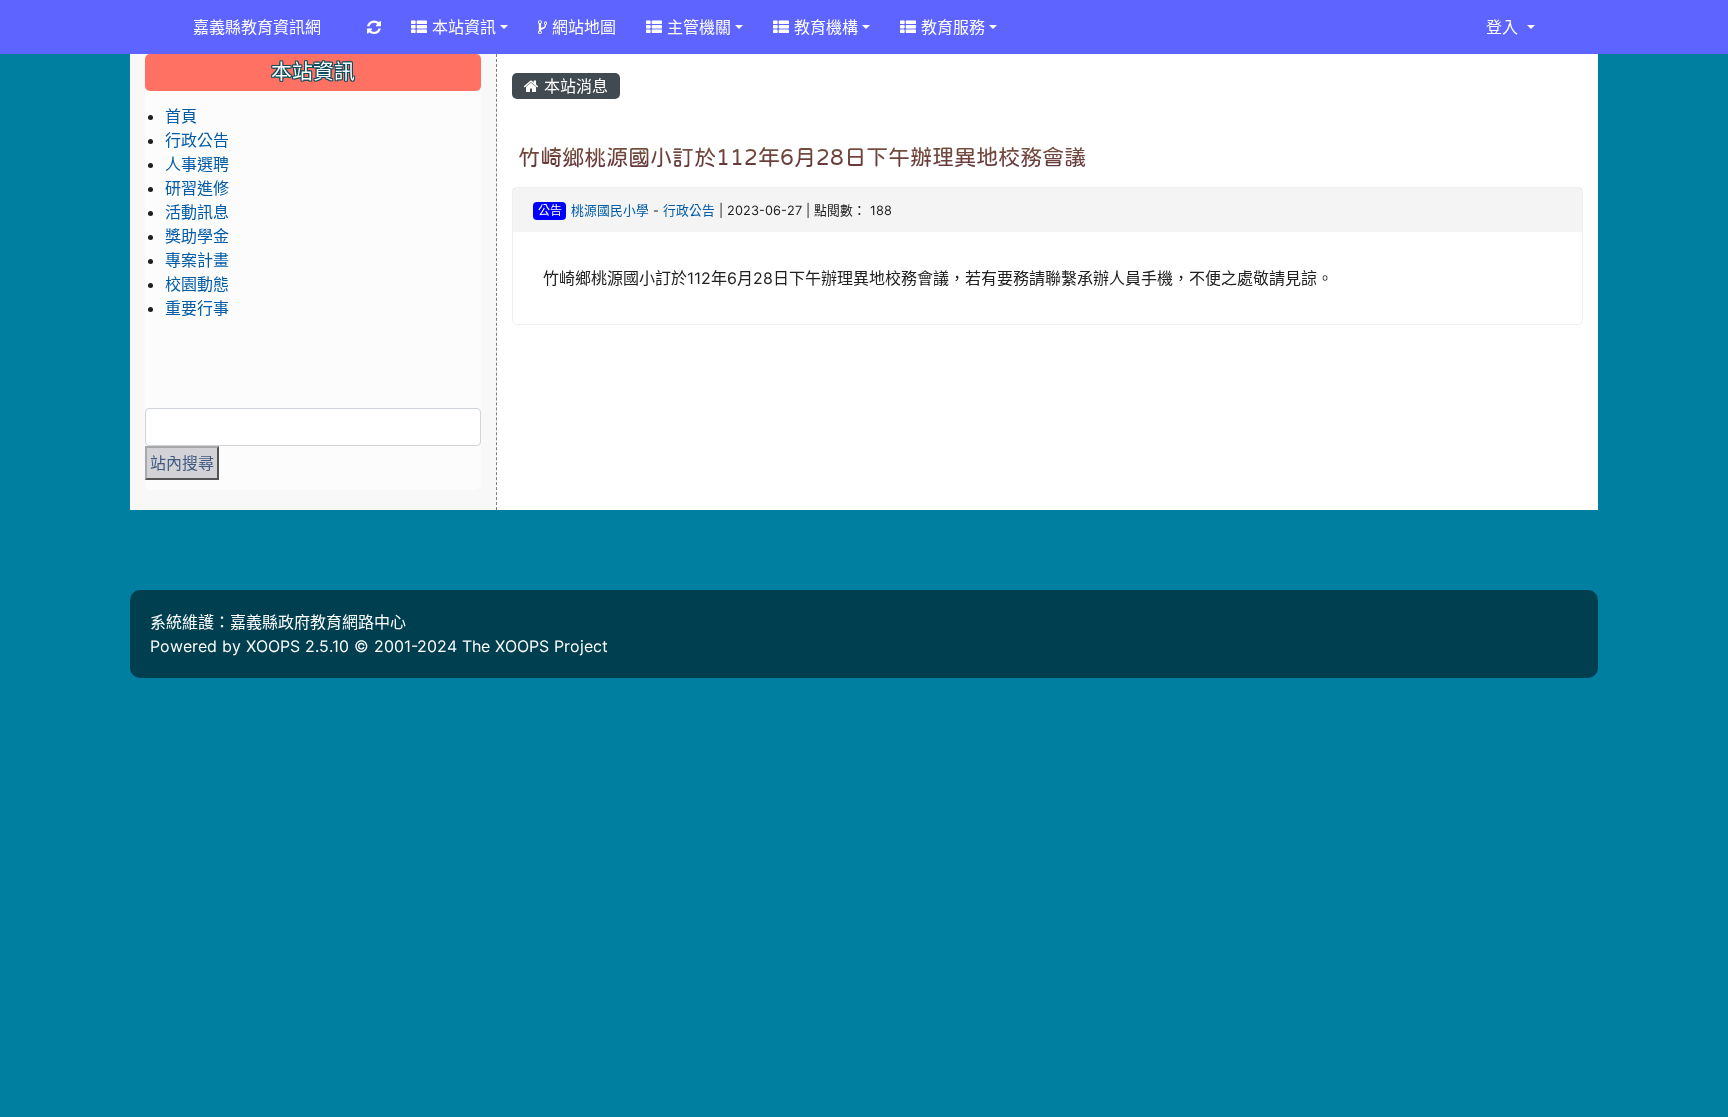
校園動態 (197, 284)
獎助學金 (197, 236)
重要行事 (197, 308)
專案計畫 (197, 260)
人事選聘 (197, 164)
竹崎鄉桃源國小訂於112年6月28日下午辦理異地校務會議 (802, 157)
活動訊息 (197, 212)
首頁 (181, 116)
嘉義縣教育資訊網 (257, 27)
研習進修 (197, 188)
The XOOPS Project (535, 646)
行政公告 (689, 210)
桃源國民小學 (610, 210)
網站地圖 (581, 27)
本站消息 (573, 86)
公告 (550, 210)
